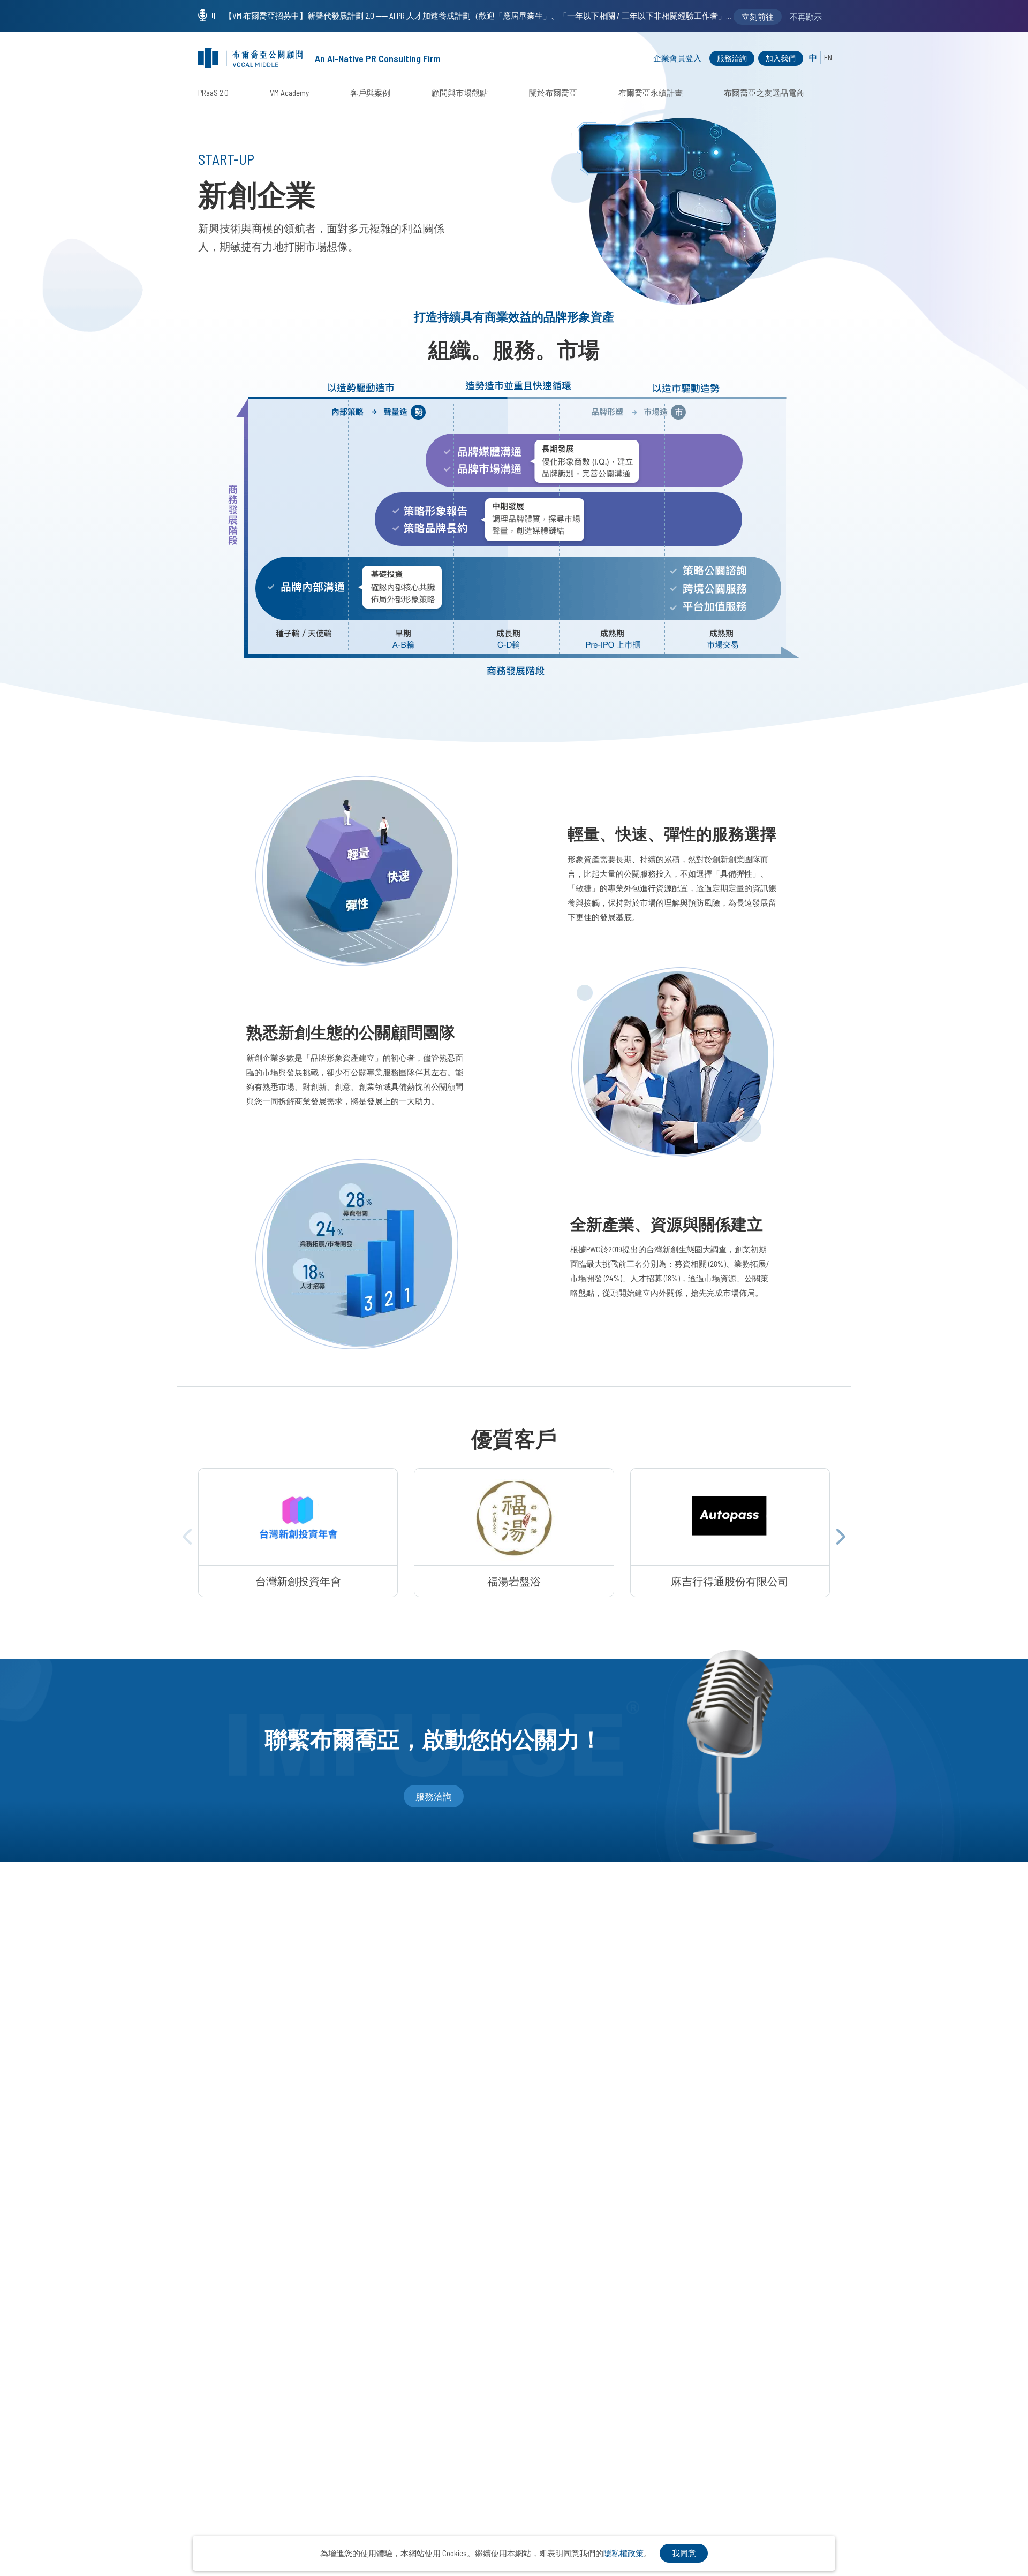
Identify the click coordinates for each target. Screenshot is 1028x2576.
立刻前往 (758, 17)
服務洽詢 (732, 58)
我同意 (684, 2553)
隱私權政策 (623, 2553)
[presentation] (187, 1537)
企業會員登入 (677, 58)
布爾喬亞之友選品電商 (764, 93)
